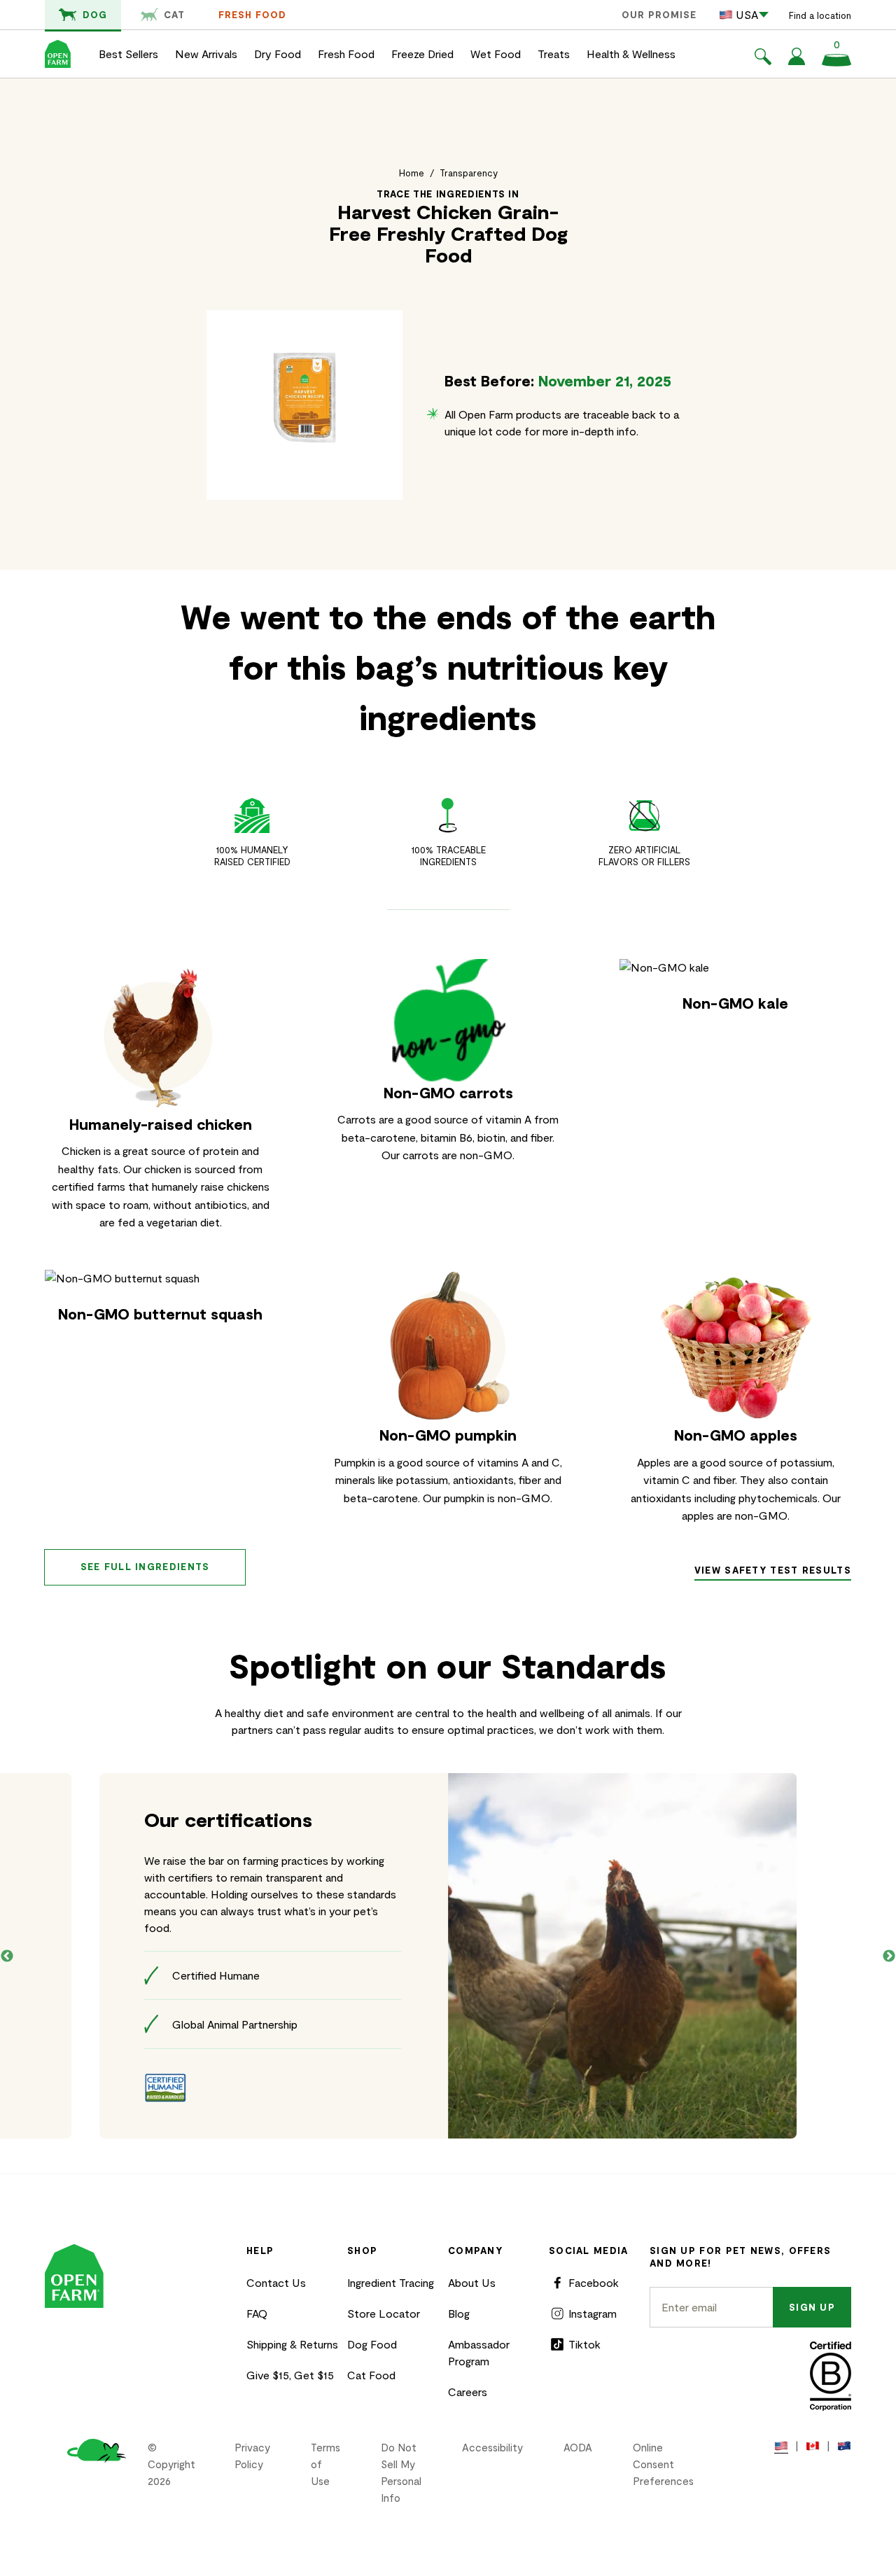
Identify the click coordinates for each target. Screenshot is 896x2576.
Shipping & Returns (292, 2344)
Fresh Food (252, 15)
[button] (763, 59)
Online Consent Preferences (663, 2464)
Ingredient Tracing (391, 2282)
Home (412, 173)
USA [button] (747, 14)
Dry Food (278, 54)
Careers (468, 2392)
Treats (554, 54)
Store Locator (384, 2313)
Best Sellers (128, 54)
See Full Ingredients (145, 1567)
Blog (459, 2313)
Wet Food (496, 54)
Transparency (469, 173)
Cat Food (371, 2375)
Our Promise (659, 15)
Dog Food (372, 2344)
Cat (174, 15)
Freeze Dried (422, 54)
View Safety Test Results (773, 1570)
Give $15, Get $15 (290, 2375)
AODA (578, 2447)
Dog (95, 15)
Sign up (812, 2307)
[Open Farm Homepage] (58, 54)
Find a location (820, 15)
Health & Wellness (631, 54)
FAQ (257, 2313)
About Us (472, 2282)
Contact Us (276, 2282)
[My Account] (797, 61)
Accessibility (492, 2447)
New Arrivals (206, 54)
